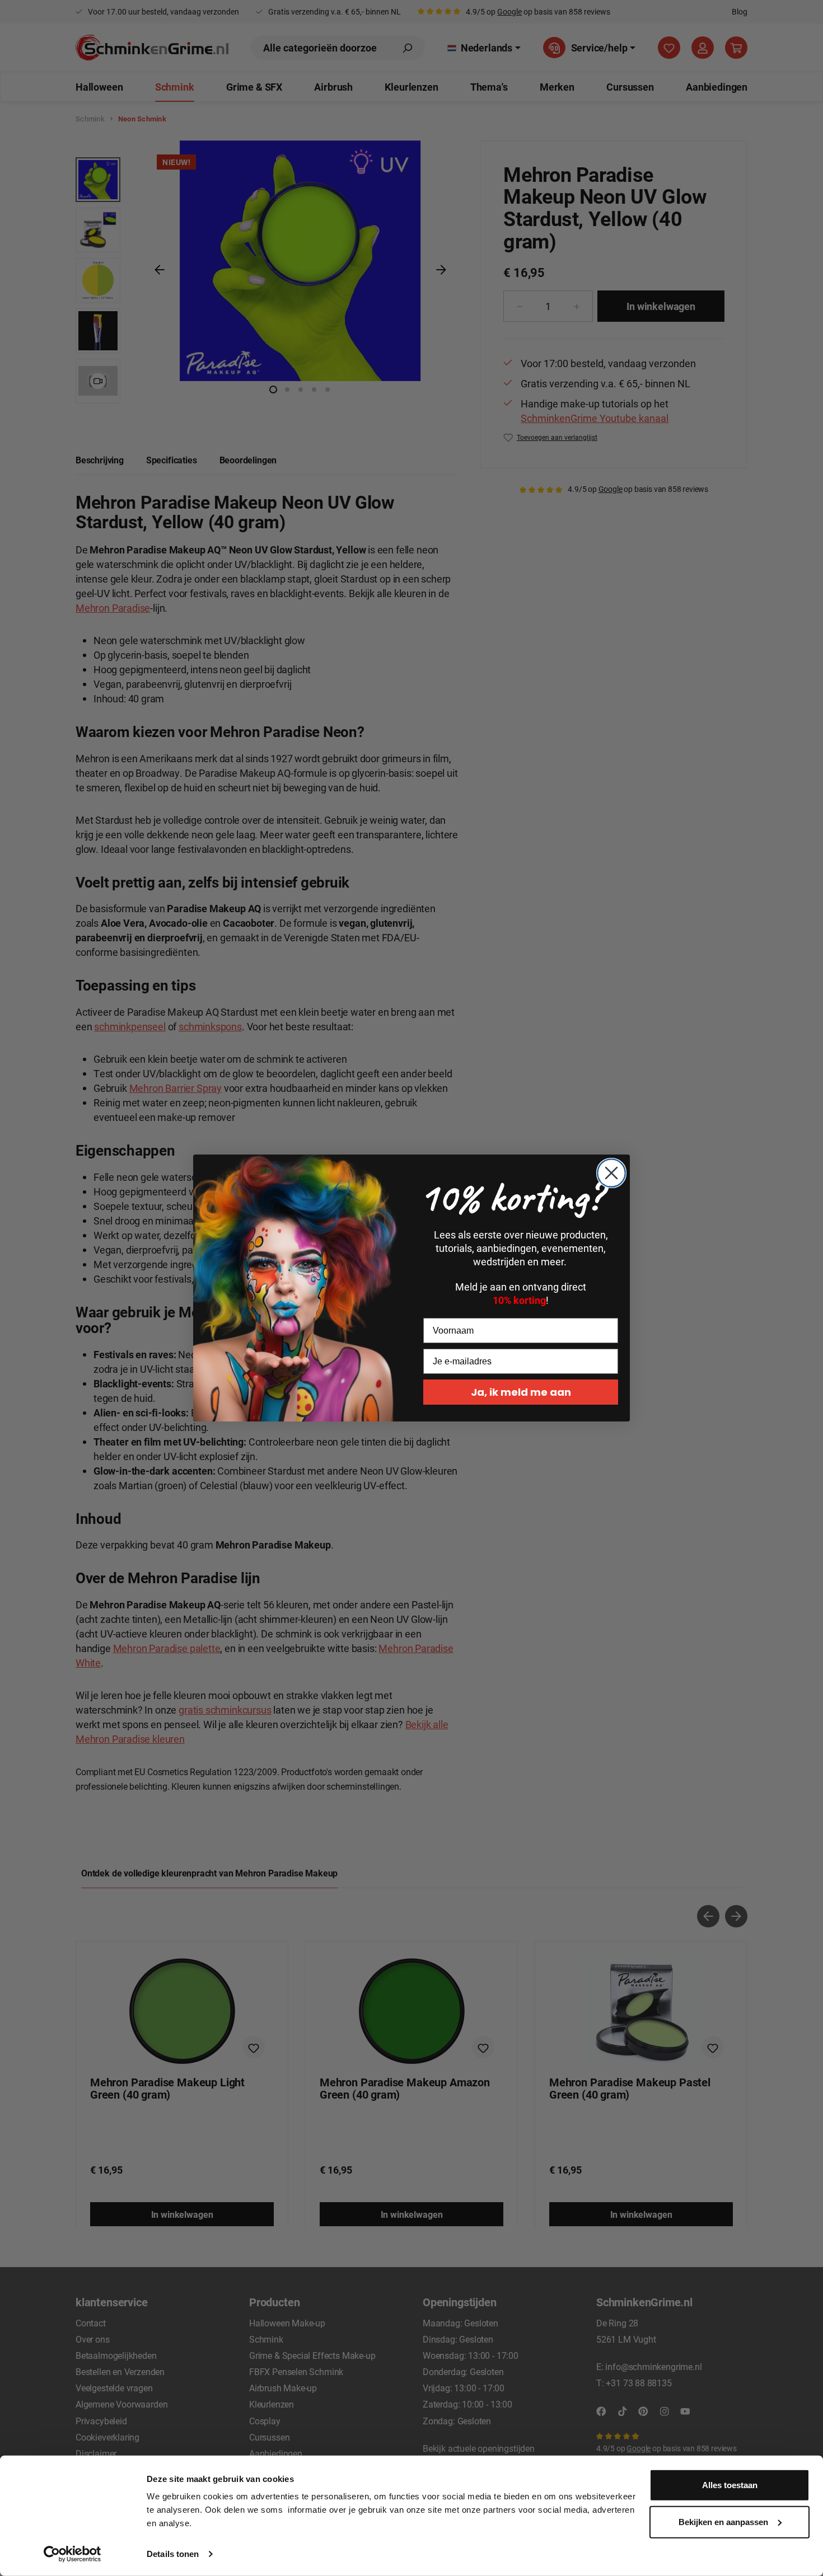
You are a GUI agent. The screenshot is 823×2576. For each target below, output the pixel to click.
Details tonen (173, 2554)
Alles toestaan (730, 2485)
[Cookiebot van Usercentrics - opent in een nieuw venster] (73, 2554)
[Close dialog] (611, 1173)
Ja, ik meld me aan (521, 1392)
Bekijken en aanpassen (723, 2521)
